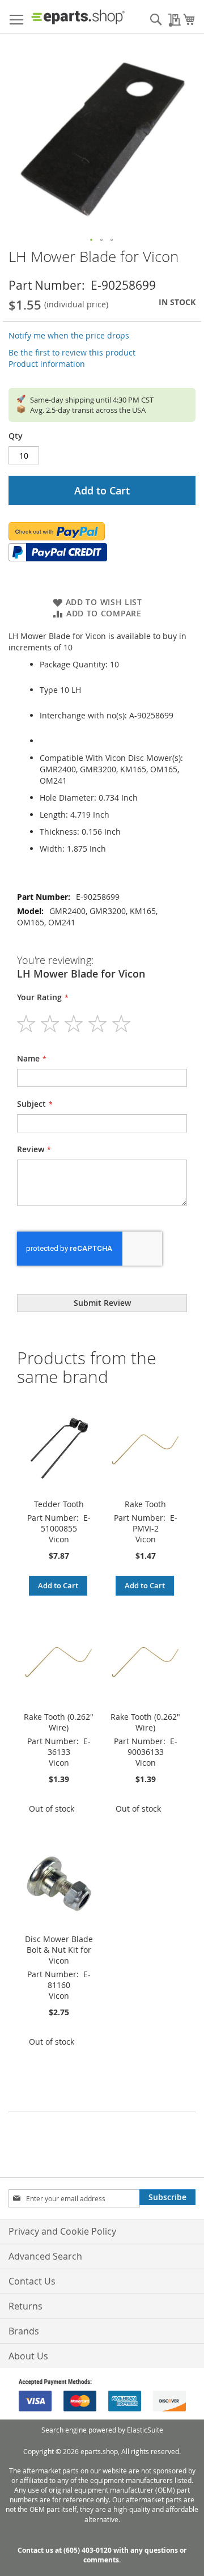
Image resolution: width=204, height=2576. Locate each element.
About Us (28, 2356)
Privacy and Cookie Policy (62, 2231)
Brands (24, 2331)
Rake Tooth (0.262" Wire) (59, 1722)
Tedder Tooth (59, 1504)
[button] (92, 240)
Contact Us (32, 2281)
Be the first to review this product (72, 352)
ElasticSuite (145, 2430)
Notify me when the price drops (69, 335)
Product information (47, 364)
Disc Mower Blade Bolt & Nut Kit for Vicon (59, 1950)
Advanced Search (45, 2256)
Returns (25, 2306)
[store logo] (78, 17)
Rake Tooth (145, 1504)
